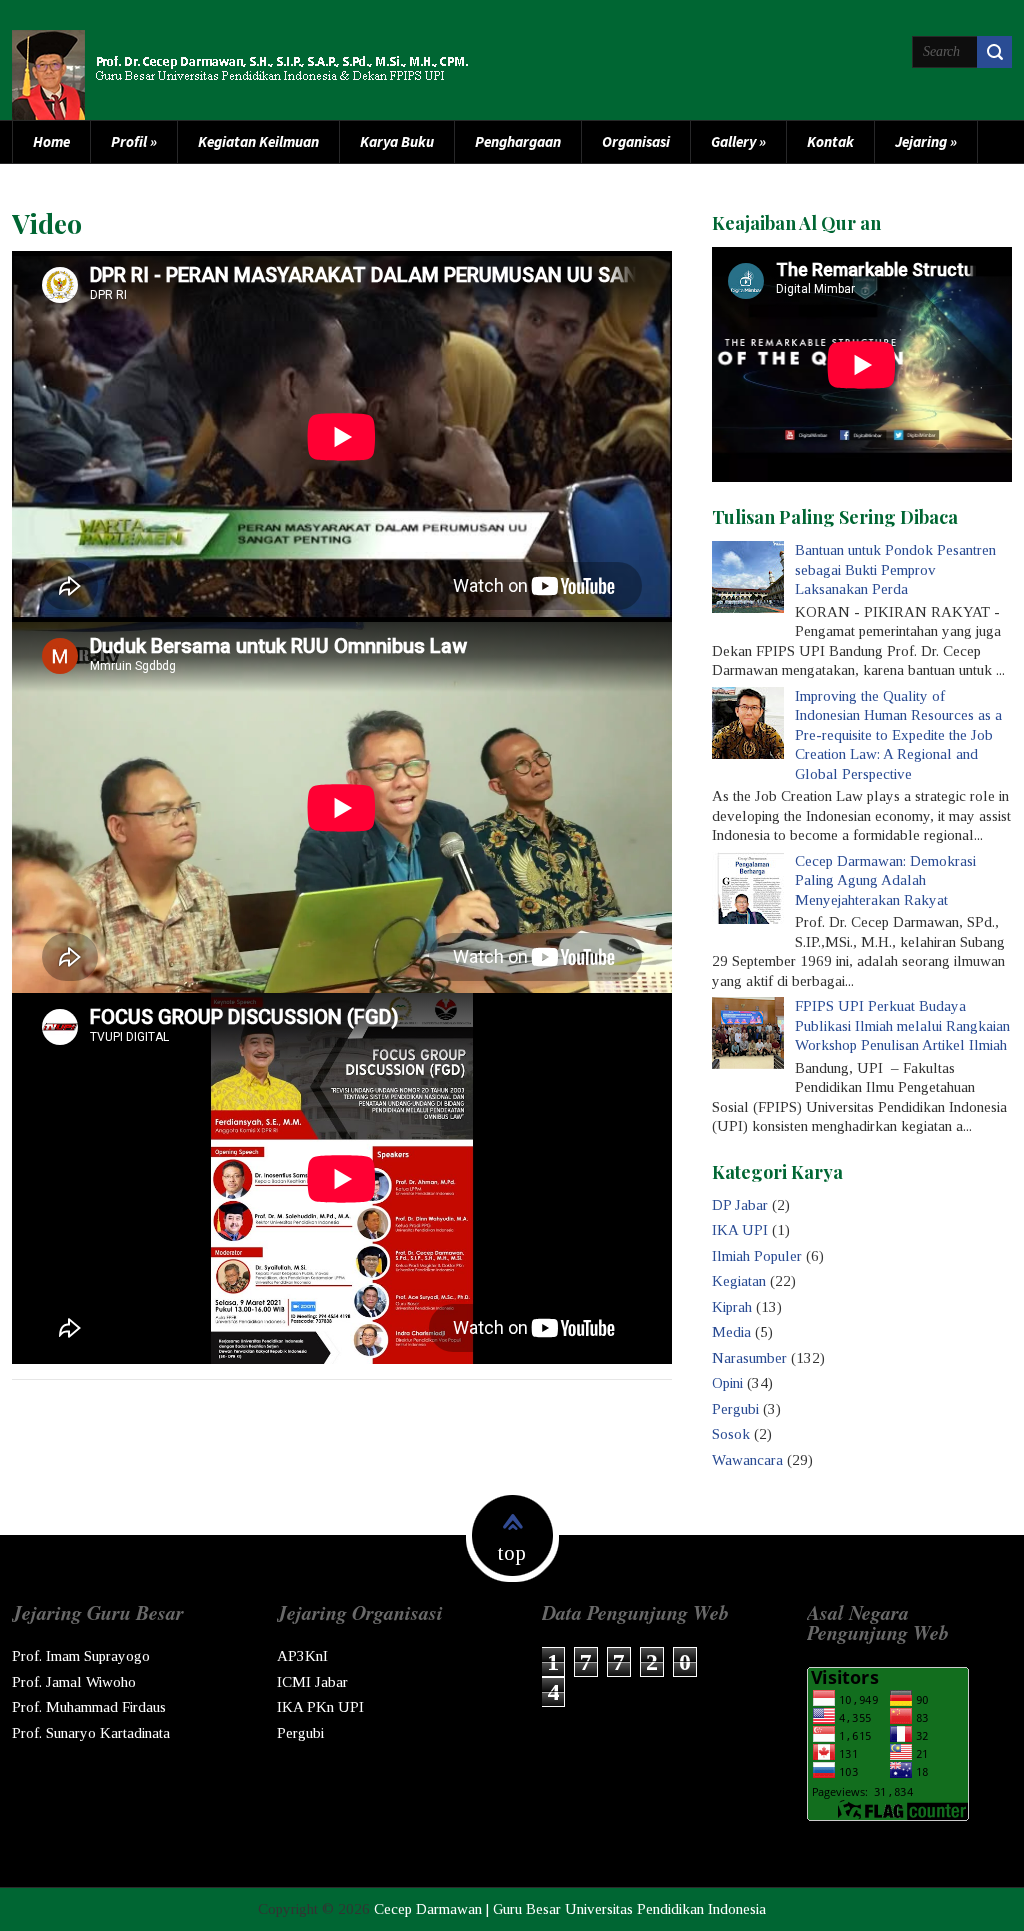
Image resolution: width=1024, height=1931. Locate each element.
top (512, 1553)
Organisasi (636, 141)
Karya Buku (397, 141)
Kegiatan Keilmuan (258, 141)
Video (47, 223)
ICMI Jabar (312, 1682)
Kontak (830, 141)
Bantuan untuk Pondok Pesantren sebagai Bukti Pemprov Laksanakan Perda (895, 569)
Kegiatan (739, 1281)
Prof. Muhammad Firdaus (89, 1707)
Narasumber (749, 1358)
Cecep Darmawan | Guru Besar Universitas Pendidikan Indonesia (570, 1909)
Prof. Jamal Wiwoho (74, 1682)
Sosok (731, 1434)
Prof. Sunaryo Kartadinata (91, 1733)
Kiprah (732, 1307)
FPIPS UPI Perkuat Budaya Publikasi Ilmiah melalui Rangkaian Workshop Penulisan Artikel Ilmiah (902, 1025)
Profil (134, 141)
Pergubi (735, 1409)
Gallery (738, 141)
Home (51, 141)
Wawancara (747, 1460)
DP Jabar (740, 1205)
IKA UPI (740, 1230)
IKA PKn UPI (320, 1707)
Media (731, 1332)
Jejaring (926, 141)
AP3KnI (302, 1656)
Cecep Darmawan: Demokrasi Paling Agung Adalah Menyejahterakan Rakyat (885, 880)
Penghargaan (518, 141)
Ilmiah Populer (757, 1256)
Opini (727, 1383)
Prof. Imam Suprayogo (81, 1656)
